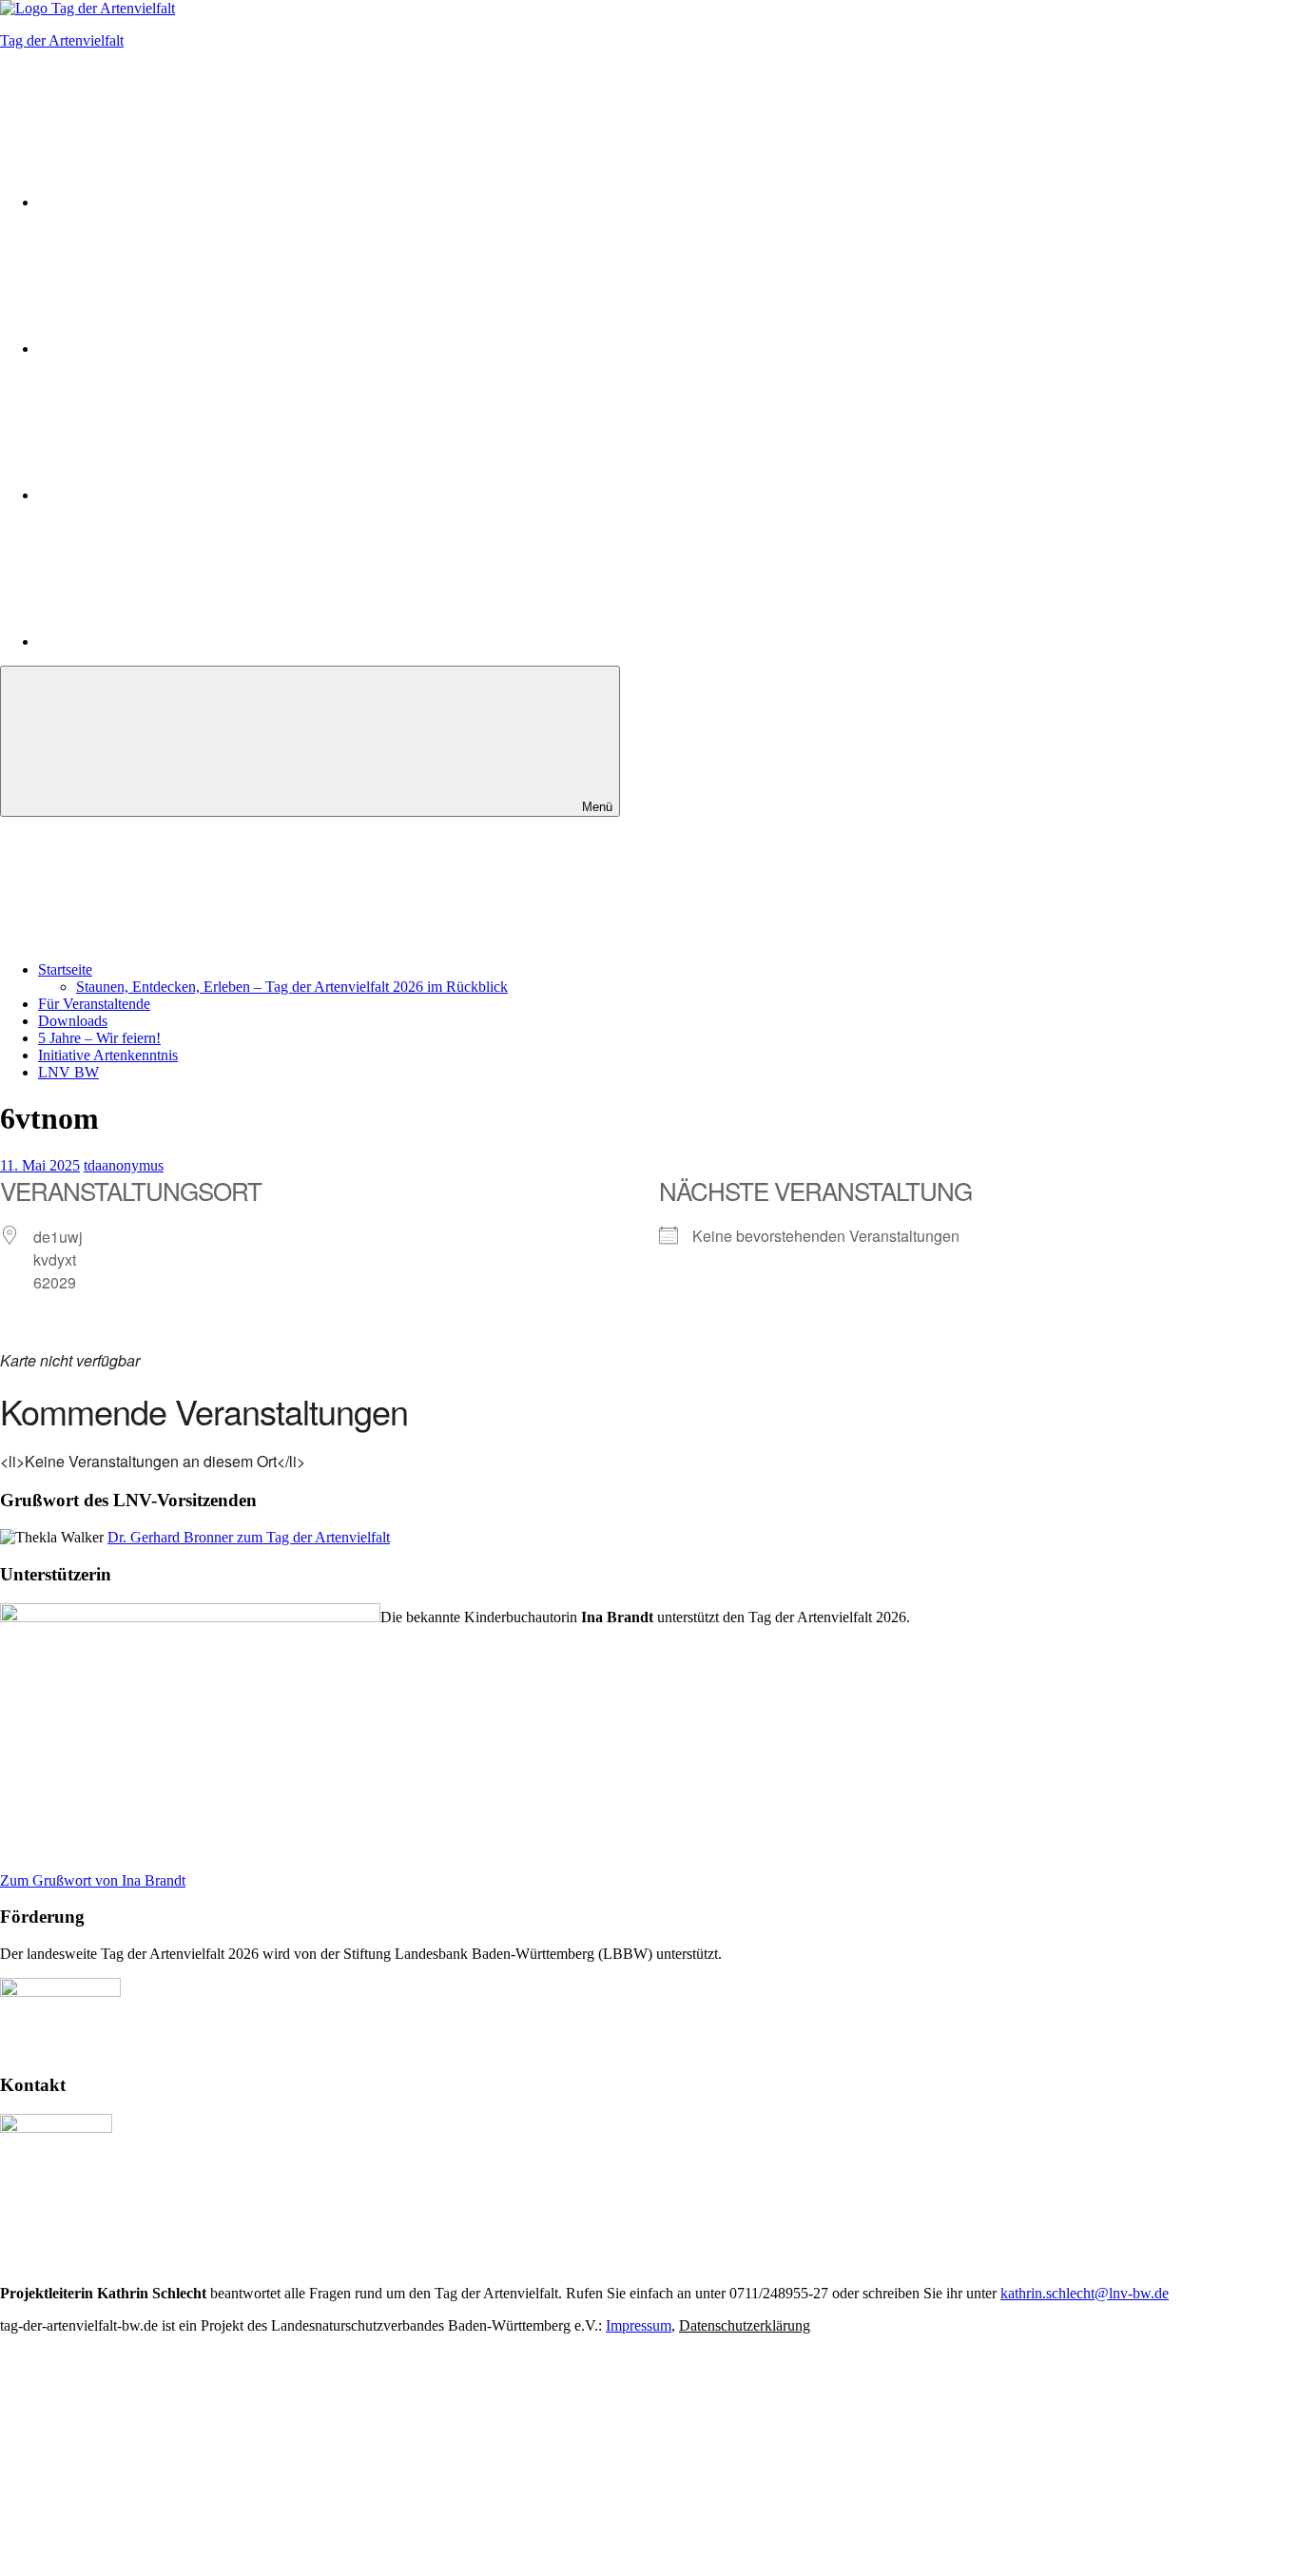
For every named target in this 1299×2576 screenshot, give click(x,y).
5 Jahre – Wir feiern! (99, 1038)
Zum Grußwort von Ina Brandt (93, 1880)
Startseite (65, 969)
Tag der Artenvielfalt (62, 40)
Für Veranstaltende (94, 1004)
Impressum (639, 2325)
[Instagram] (181, 202)
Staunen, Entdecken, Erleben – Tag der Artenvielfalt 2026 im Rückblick (292, 987)
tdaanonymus (124, 1165)
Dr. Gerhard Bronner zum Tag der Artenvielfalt (249, 1537)
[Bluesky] (181, 495)
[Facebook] (181, 349)
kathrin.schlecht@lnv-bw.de (1085, 2293)
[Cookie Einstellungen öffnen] (143, 2472)
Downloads (73, 1021)
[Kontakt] (181, 641)
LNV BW (68, 1072)
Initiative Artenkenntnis (108, 1055)
